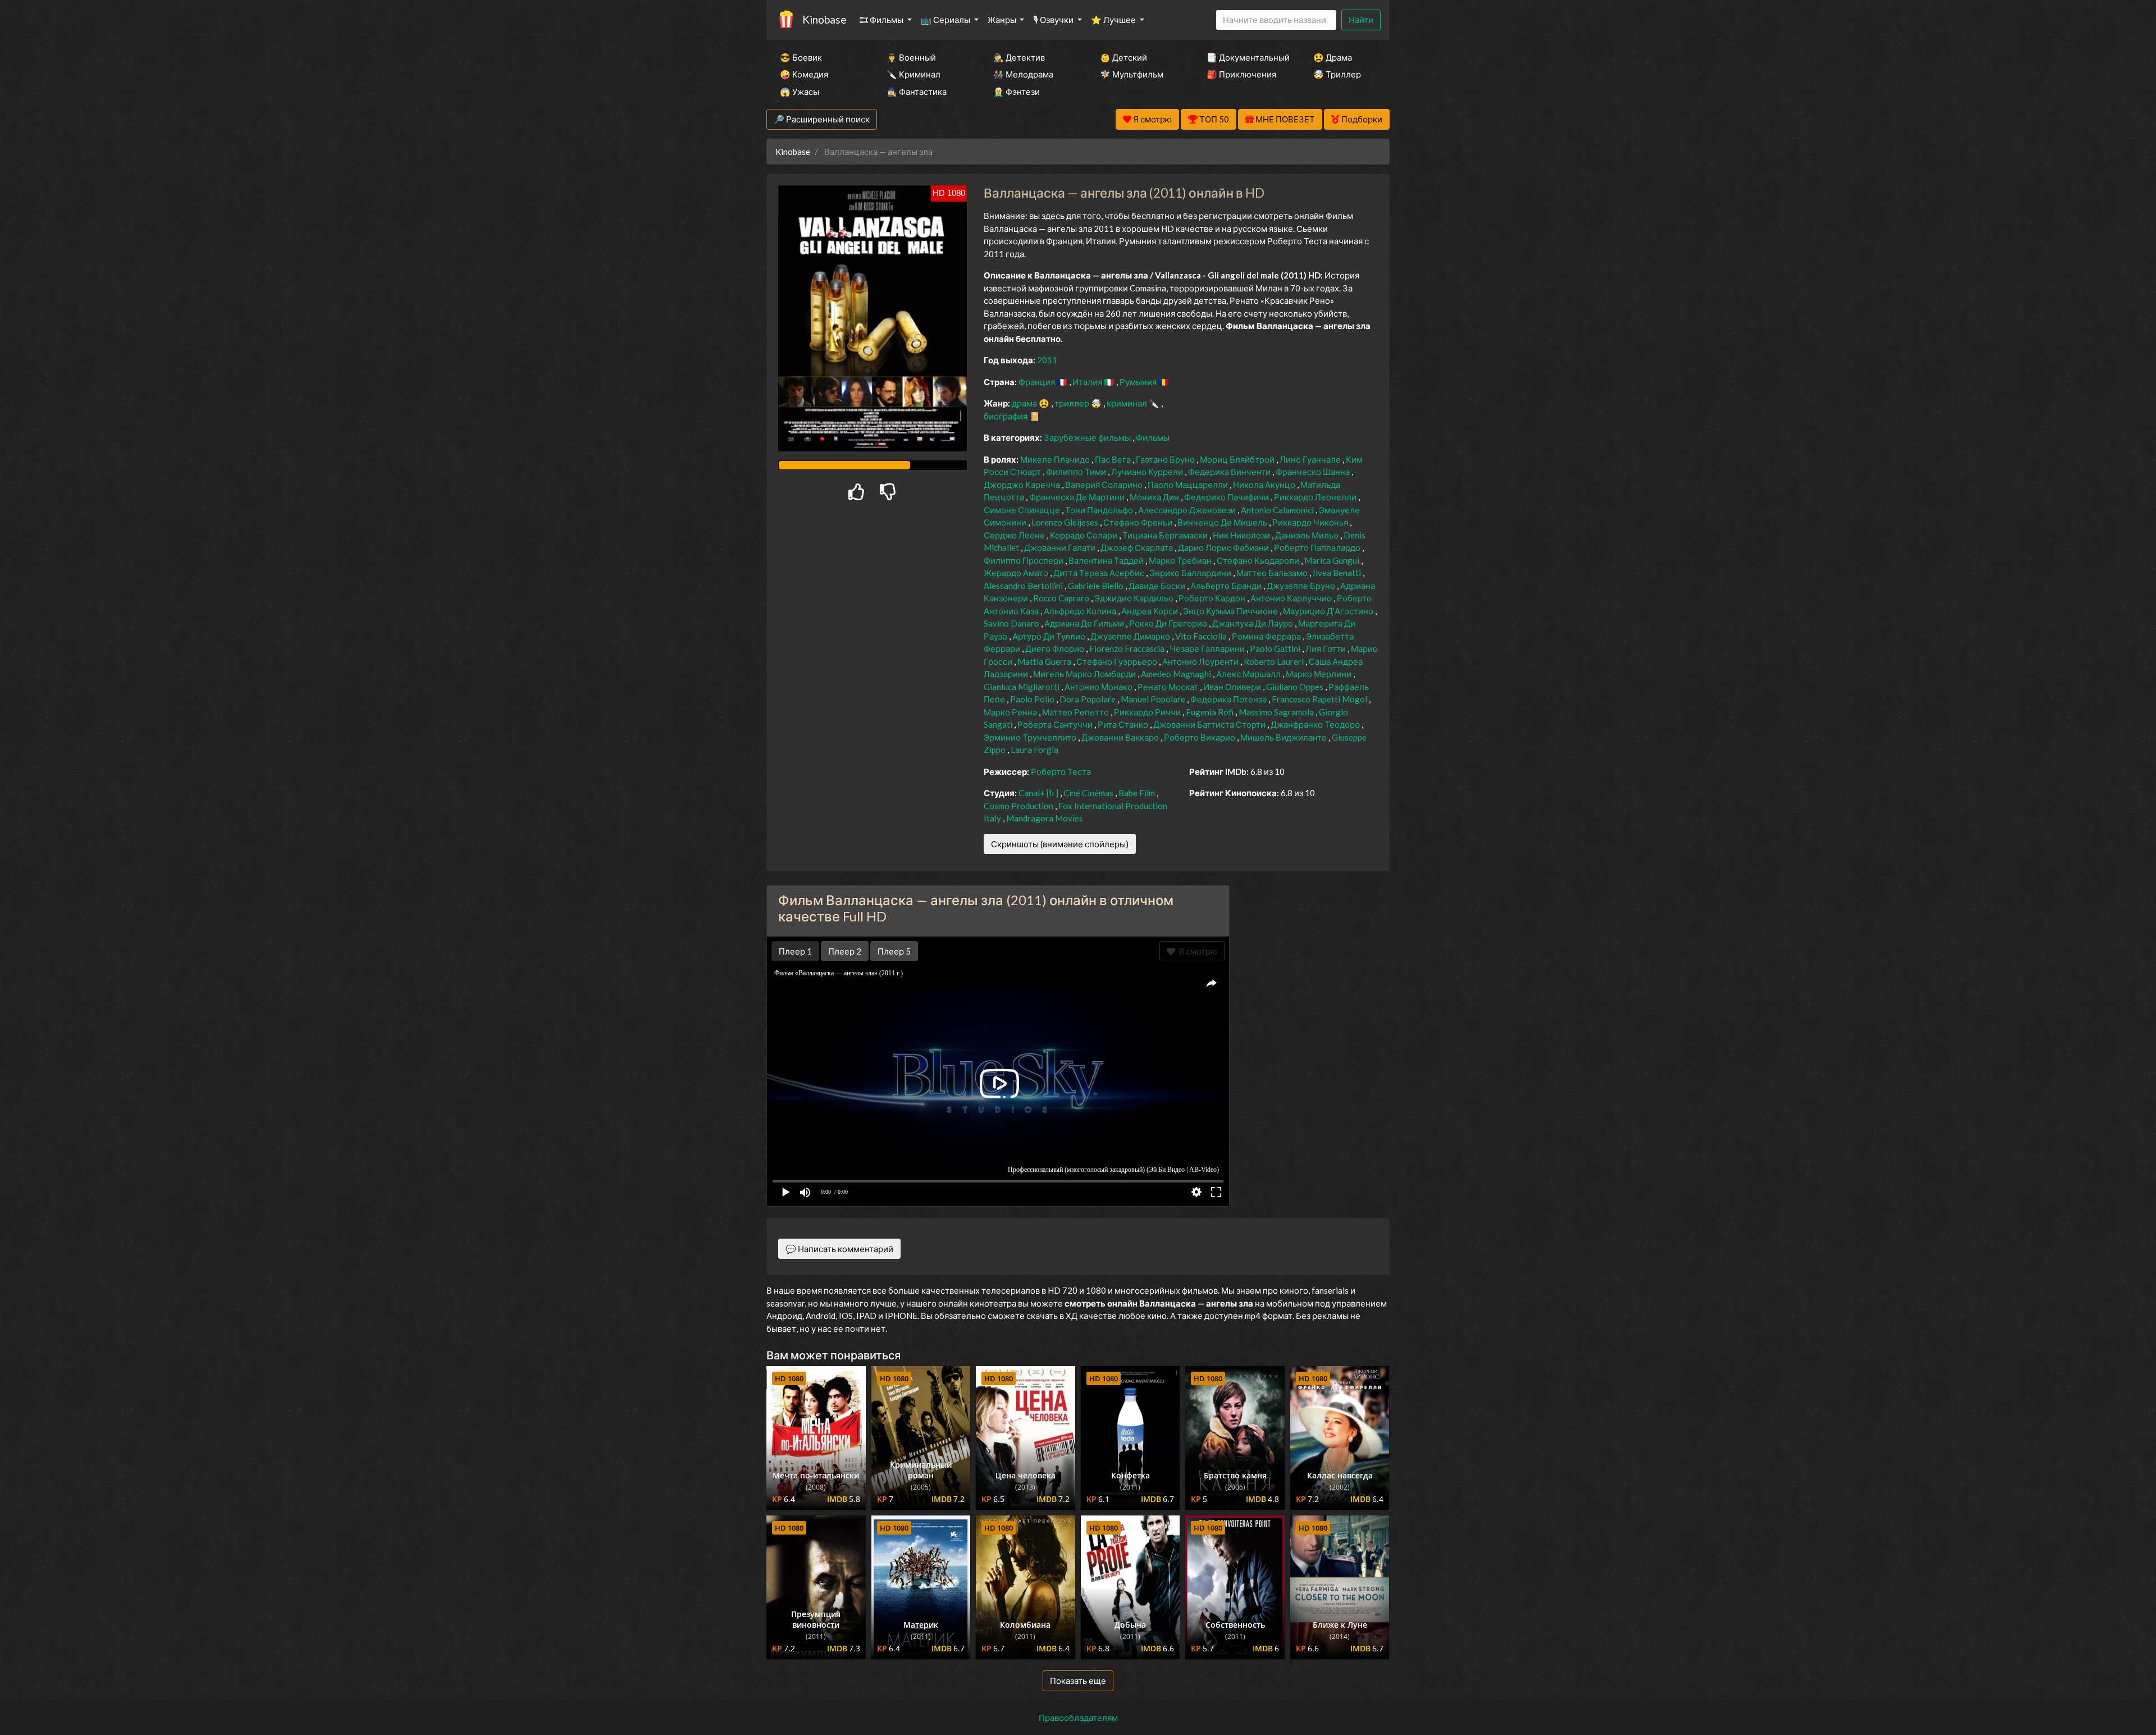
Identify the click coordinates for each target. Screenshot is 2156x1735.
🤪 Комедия (804, 74)
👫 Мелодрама (1023, 74)
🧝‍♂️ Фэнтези (1017, 92)
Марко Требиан (1181, 560)
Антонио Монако (1099, 687)
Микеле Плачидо (1056, 459)
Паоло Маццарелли (1189, 485)
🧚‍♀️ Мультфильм (1132, 74)
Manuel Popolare (1154, 699)
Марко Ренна (1011, 712)
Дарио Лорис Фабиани (1224, 547)
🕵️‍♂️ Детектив (1019, 57)
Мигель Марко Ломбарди (1085, 674)
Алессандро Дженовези (1188, 510)
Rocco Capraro (1062, 598)
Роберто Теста (1061, 771)
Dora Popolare (1088, 699)
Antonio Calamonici (1278, 510)
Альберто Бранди (1227, 586)
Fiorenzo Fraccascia (1128, 649)
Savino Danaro (1012, 623)
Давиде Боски (1158, 586)
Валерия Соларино (1105, 485)
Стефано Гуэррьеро (1118, 661)
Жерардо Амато (1017, 573)
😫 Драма (1333, 57)
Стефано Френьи (1139, 522)
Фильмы (1153, 437)
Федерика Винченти (1230, 472)
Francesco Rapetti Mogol (1320, 699)
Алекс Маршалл (1249, 674)
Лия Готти (1326, 649)
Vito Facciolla (1202, 636)
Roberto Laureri (1275, 661)
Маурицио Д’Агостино (1329, 611)
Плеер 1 (795, 951)
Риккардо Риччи (1148, 712)
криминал (1128, 403)
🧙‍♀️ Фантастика (917, 92)
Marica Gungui (1333, 560)
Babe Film (1138, 793)
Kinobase (824, 19)
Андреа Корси (1150, 611)
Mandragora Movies (1045, 818)
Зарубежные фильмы (1088, 437)
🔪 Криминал (913, 74)
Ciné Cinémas (1089, 793)
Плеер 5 (894, 951)
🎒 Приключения (1241, 74)
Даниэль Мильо (1308, 535)
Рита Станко (1124, 724)
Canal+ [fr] (1039, 793)
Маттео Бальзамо (1273, 573)
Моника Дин (1155, 497)
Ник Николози (1242, 535)
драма (1025, 403)
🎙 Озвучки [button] (1054, 20)
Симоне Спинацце (1023, 510)
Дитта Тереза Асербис (1100, 573)
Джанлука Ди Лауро (1253, 623)
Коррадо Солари (1084, 535)
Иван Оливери (1233, 687)
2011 (1047, 360)
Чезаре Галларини (1208, 649)
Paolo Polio (1033, 699)
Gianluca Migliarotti (1022, 687)
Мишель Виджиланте (1284, 737)
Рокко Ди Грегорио (1169, 623)
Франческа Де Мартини (1078, 497)
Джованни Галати (1061, 547)
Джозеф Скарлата (1138, 547)
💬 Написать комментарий (839, 1249)
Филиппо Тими (1077, 472)
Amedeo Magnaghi (1177, 674)
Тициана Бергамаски (1166, 535)
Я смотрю (1196, 951)
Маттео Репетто (1076, 712)
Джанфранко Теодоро (1316, 724)
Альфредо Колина (1081, 611)
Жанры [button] (1003, 20)
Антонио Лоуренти (1201, 661)
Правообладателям (1078, 1718)
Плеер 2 (845, 951)
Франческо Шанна (1314, 472)
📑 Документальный (1245, 57)
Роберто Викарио (1200, 737)
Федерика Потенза (1229, 699)
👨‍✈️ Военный (911, 57)
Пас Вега (1114, 459)
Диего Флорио (1056, 649)
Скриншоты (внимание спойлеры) (1060, 844)
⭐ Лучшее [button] (1114, 20)
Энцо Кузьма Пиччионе (1231, 611)
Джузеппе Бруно (1302, 586)
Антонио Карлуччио (1292, 598)
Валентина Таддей (1107, 560)
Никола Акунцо (1265, 485)
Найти (1361, 20)
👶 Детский (1123, 57)
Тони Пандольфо (1100, 510)
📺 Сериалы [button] (946, 20)
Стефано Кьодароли (1259, 560)
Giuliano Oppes (1296, 687)
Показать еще (1078, 1681)
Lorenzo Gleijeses (1066, 522)
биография (1006, 416)
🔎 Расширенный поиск (822, 119)
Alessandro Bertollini (1024, 586)
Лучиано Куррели (1148, 472)
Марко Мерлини (1319, 674)
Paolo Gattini (1276, 649)
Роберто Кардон (1213, 598)
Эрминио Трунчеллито (1031, 737)
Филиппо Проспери (1024, 560)
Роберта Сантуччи (1056, 724)
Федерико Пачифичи (1227, 497)
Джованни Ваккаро (1121, 737)
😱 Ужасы (800, 92)
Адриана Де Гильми (1085, 623)
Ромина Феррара (1267, 636)
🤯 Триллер (1337, 74)
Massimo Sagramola (1277, 712)
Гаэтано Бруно (1166, 459)
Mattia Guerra (1045, 661)
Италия (1088, 382)
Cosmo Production (1019, 806)
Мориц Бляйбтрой (1238, 459)
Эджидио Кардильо (1135, 598)
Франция (1038, 382)
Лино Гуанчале (1311, 459)
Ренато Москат (1169, 687)
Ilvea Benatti (1338, 573)
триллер (1073, 403)
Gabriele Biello (1097, 586)
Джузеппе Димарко (1131, 636)
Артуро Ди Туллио (1050, 636)
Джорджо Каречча (1023, 485)
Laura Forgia (1034, 750)
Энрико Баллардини (1191, 573)
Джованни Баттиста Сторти (1210, 724)
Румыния (1139, 382)
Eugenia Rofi (1211, 712)
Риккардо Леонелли (1316, 497)
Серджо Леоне (1015, 535)
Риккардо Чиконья (1311, 522)
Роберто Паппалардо (1318, 547)
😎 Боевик (801, 57)
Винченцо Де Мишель (1223, 522)
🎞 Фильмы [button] (882, 20)
